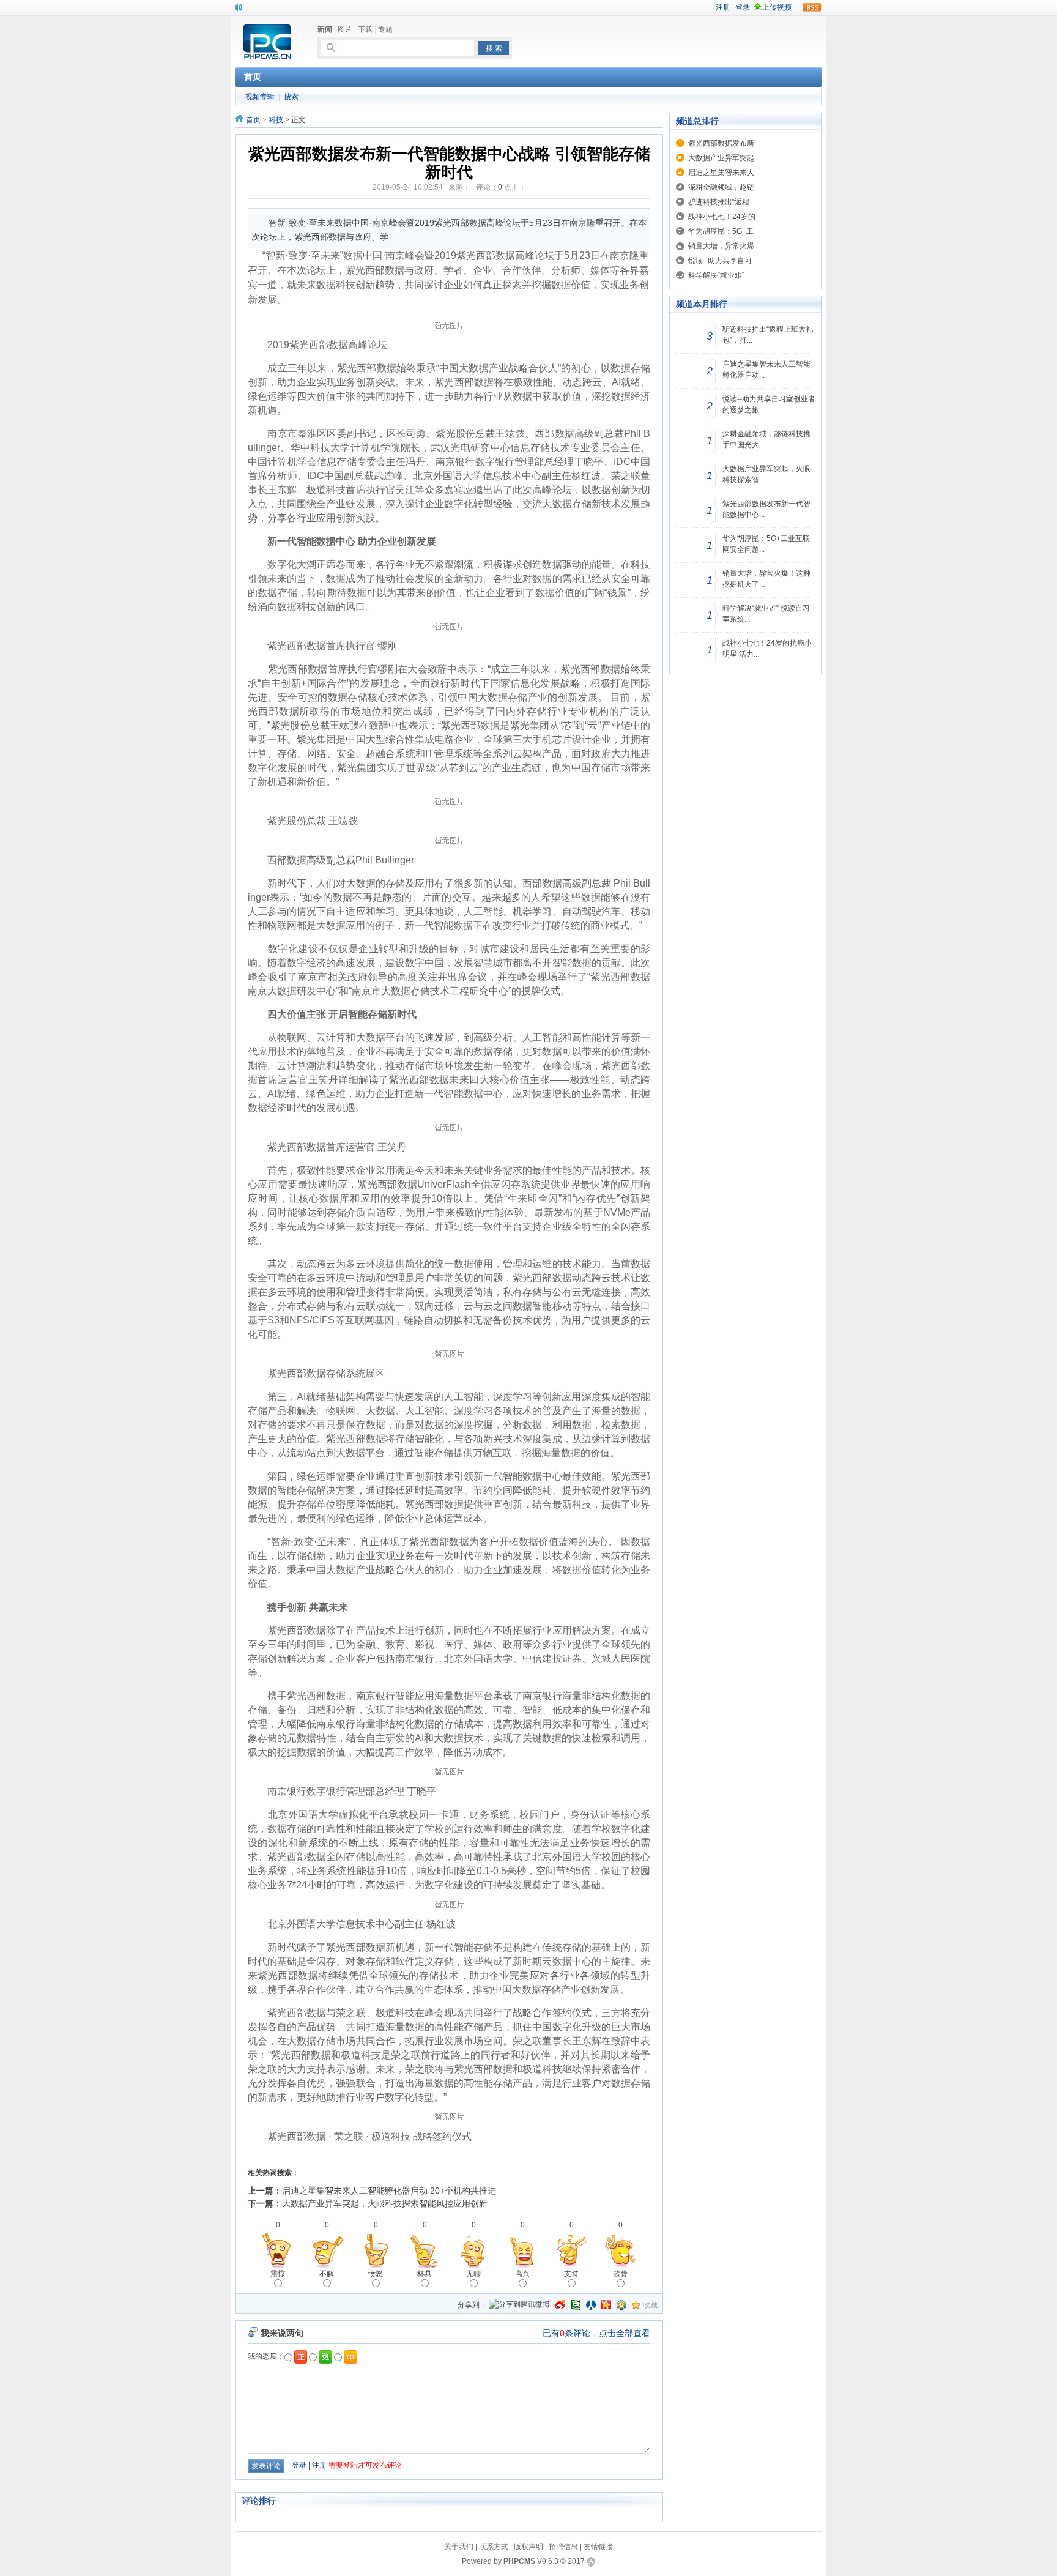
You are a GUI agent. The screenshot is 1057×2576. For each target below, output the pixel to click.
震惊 (278, 2274)
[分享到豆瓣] (576, 2305)
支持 (571, 2274)
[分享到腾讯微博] (519, 2305)
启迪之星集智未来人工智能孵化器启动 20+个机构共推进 (389, 2191)
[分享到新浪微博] (560, 2305)
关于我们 (459, 2547)
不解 (327, 2274)
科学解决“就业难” (716, 275)
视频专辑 (260, 97)
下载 (365, 29)
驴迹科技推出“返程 (719, 202)
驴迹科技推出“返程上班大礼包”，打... (768, 335)
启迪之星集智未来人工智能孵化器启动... (766, 370)
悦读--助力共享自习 (720, 261)
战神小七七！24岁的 (722, 217)
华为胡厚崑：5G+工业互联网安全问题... (766, 544)
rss (812, 7)
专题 (385, 29)
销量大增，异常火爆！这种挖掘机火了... (766, 579)
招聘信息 (563, 2547)
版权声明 (528, 2547)
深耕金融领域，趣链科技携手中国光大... (766, 439)
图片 (345, 29)
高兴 (522, 2274)
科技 (276, 120)
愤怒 (376, 2274)
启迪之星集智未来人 (721, 173)
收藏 (650, 2305)
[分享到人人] (591, 2305)
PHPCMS (519, 2561)
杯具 (425, 2274)
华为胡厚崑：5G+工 (721, 231)
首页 (253, 120)
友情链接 (598, 2547)
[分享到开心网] (606, 2305)
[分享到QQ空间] (621, 2305)
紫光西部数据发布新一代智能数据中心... (766, 509)
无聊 (473, 2274)
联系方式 (494, 2547)
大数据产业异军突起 (721, 158)
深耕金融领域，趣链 (721, 187)
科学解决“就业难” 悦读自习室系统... (766, 614)
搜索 (291, 97)
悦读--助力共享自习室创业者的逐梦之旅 (769, 404)
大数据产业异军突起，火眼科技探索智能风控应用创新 (385, 2203)
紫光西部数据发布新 (721, 143)
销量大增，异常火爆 (721, 246)
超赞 (620, 2274)
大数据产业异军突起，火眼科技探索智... (766, 474)
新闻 (325, 29)
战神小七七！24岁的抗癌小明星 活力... (767, 649)
